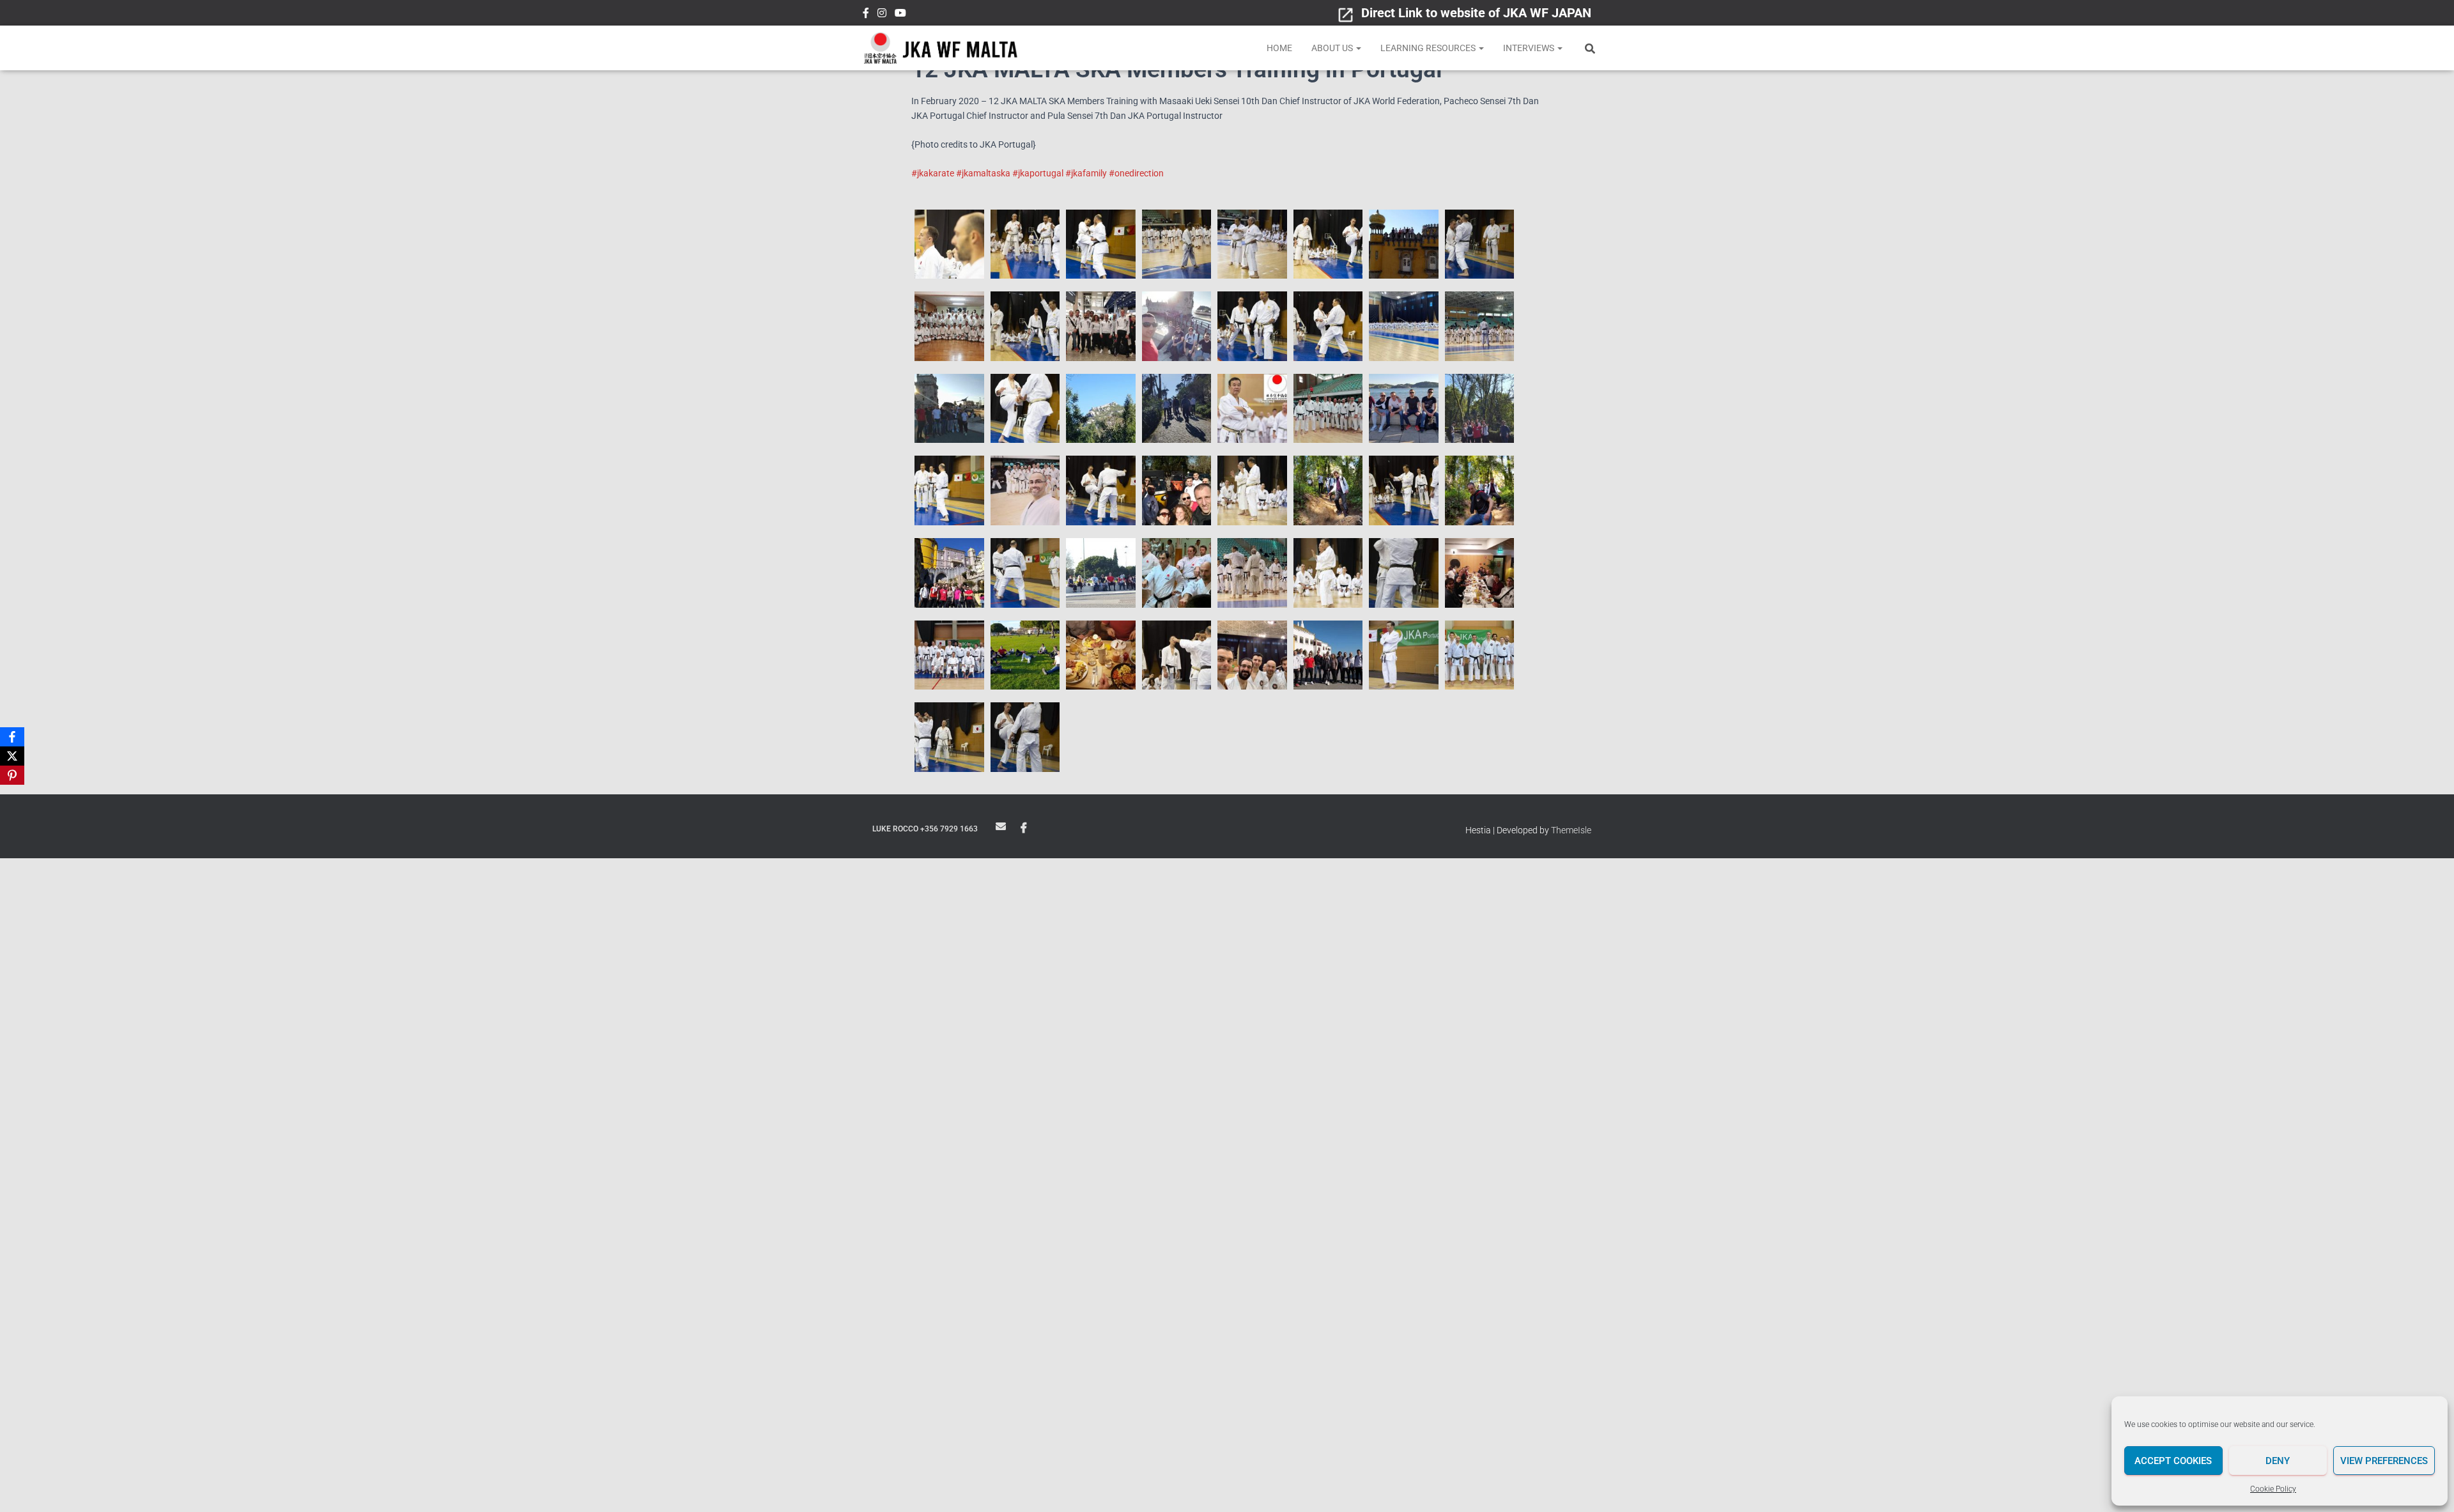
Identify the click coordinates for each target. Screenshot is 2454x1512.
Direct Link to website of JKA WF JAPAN (1476, 13)
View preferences (2384, 1461)
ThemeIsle (1571, 830)
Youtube (900, 15)
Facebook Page (1024, 828)
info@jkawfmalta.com (1001, 826)
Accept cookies (2173, 1461)
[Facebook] (12, 737)
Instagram (882, 15)
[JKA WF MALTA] (941, 48)
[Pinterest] (12, 775)
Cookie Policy (2273, 1489)
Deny (2278, 1461)
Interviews (1530, 48)
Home (1279, 48)
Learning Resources (1429, 48)
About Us (1333, 48)
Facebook (866, 15)
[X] (12, 756)
